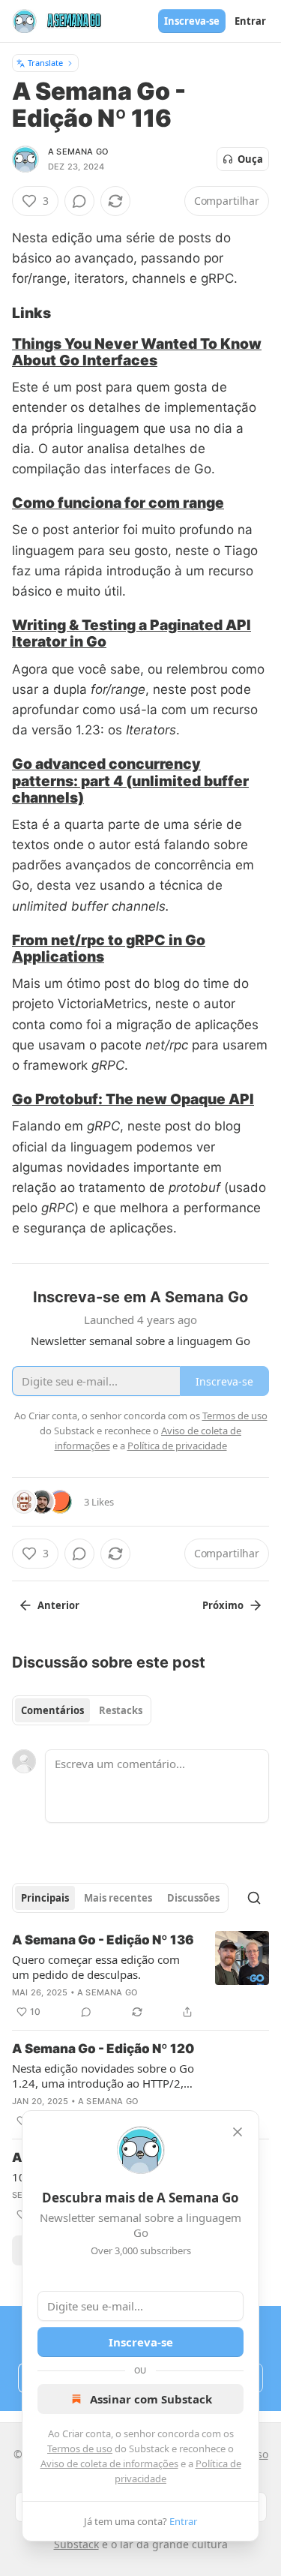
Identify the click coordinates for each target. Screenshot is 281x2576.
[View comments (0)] (79, 201)
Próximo (223, 1605)
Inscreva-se (192, 21)
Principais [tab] (45, 1898)
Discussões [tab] (193, 1898)
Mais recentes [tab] (118, 1898)
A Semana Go (78, 152)
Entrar (250, 21)
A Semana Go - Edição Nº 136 (103, 1940)
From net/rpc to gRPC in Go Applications (109, 948)
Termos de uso (80, 2448)
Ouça (250, 159)
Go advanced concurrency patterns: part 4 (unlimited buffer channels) (130, 780)
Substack (76, 2544)
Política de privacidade (177, 1446)
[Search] (254, 1898)
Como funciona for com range (118, 503)
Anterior (58, 1605)
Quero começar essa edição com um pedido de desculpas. (96, 1967)
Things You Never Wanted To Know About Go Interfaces (137, 352)
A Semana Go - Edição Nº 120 (103, 2049)
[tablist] (82, 1710)
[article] (140, 1976)
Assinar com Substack (151, 2399)
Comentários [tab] (52, 1710)
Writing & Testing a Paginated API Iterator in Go (132, 633)
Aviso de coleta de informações (109, 2463)
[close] (238, 2132)
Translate (45, 63)
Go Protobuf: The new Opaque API (133, 1099)
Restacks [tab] (121, 1710)
